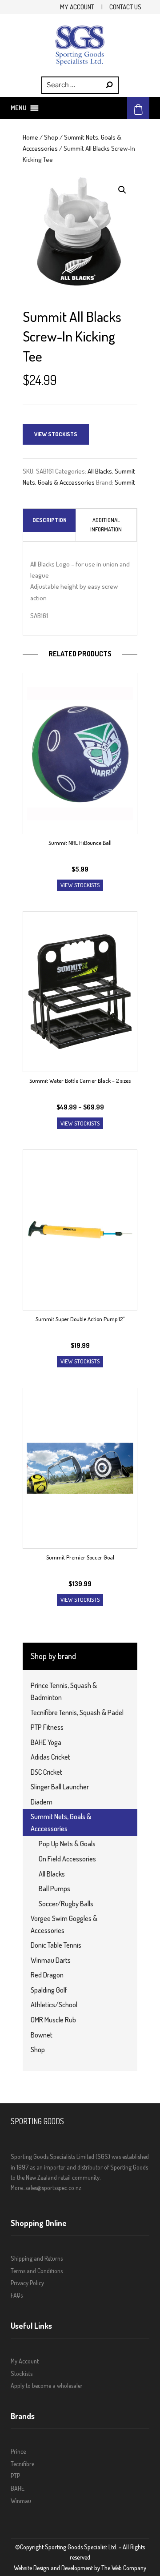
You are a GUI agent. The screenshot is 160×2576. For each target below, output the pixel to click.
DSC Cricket (46, 1772)
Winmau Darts (51, 1960)
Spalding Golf (49, 1990)
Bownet (42, 2035)
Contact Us (125, 7)
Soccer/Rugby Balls (66, 1904)
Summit (125, 482)
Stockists (22, 2373)
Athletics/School (54, 2005)
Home (30, 137)
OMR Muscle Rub (53, 2020)
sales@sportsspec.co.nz (53, 2188)
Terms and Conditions (37, 2271)
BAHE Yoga (46, 1742)
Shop (51, 137)
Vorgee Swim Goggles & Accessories (64, 1924)
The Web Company (124, 2568)
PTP (15, 2476)
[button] (19, 108)
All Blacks (100, 471)
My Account (77, 7)
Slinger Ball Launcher (60, 1787)
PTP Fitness (47, 1727)
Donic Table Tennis (56, 1945)
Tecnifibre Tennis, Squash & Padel (77, 1712)
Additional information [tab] (106, 524)
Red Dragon (47, 1975)
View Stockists (56, 434)
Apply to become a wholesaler (47, 2385)
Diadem (42, 1802)
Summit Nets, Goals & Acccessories (61, 1822)
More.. (18, 2188)
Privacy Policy (27, 2283)
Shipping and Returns (37, 2258)
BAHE (18, 2488)
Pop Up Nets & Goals (67, 1844)
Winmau (21, 2501)
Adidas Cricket (50, 1757)
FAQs (17, 2295)
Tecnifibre (22, 2464)
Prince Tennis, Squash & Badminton (64, 1691)
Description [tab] (50, 520)
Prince (18, 2451)
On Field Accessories (67, 1859)
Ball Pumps (54, 1889)
